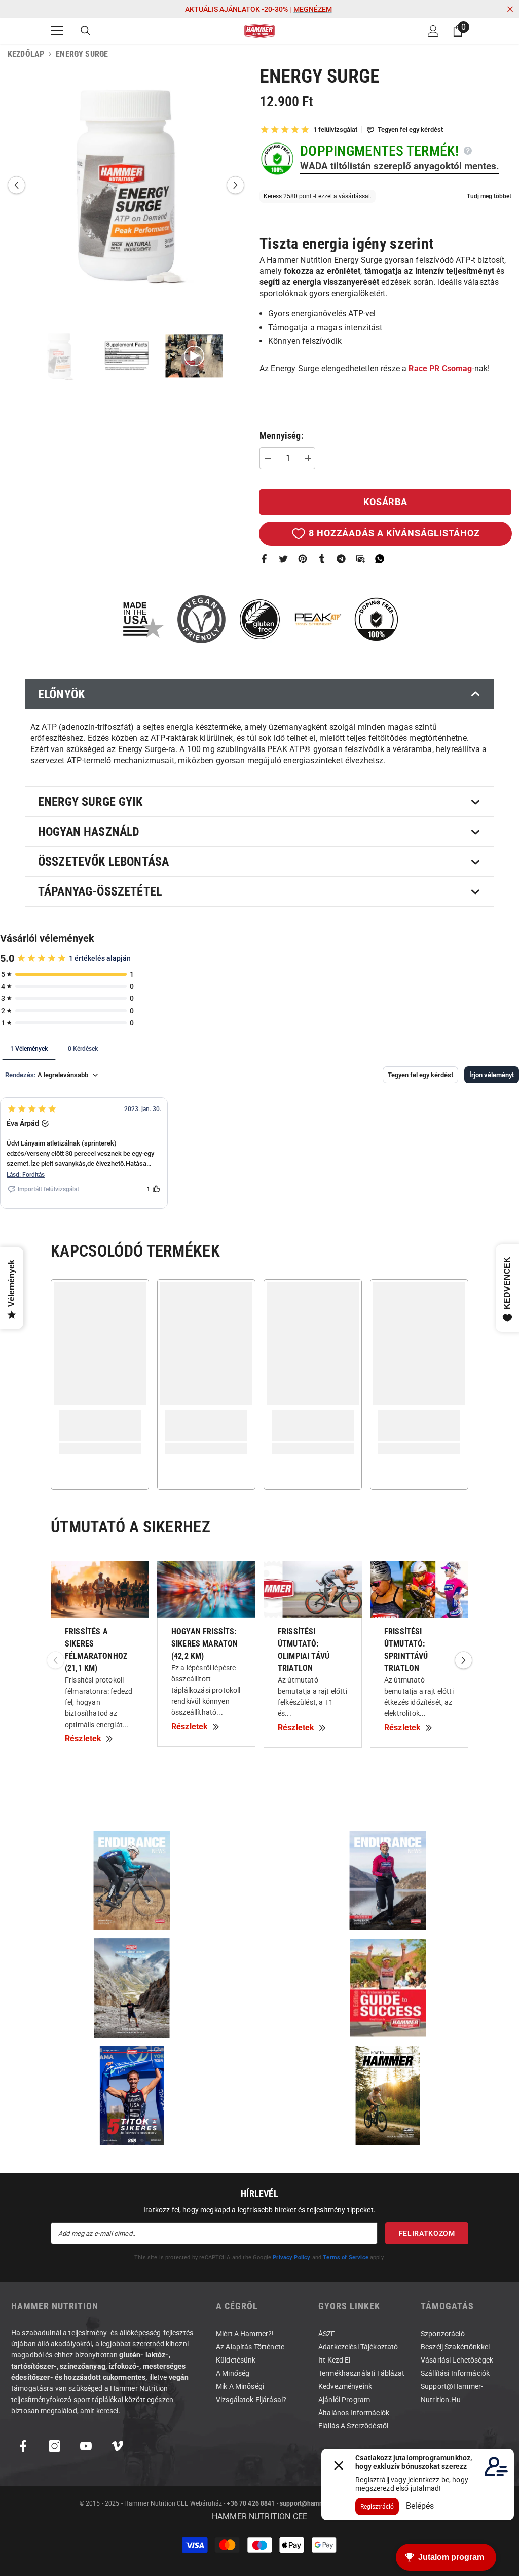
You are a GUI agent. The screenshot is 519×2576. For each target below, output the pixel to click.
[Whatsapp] (380, 559)
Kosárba (385, 502)
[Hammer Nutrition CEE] (132, 1881)
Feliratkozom (427, 2233)
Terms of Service (346, 2257)
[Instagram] (54, 2446)
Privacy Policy (291, 2257)
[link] (100, 1426)
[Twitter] (283, 559)
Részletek (83, 1739)
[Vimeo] (117, 2446)
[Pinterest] (303, 559)
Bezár (510, 9)
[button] (16, 185)
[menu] (57, 31)
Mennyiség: (282, 436)
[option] (126, 185)
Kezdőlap (26, 54)
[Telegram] (341, 559)
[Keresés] (86, 31)
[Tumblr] (322, 559)
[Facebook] (264, 559)
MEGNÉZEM (313, 9)
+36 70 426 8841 (251, 2503)
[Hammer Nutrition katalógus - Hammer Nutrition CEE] (132, 1988)
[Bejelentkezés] (433, 31)
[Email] (360, 559)
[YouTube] (86, 2446)
